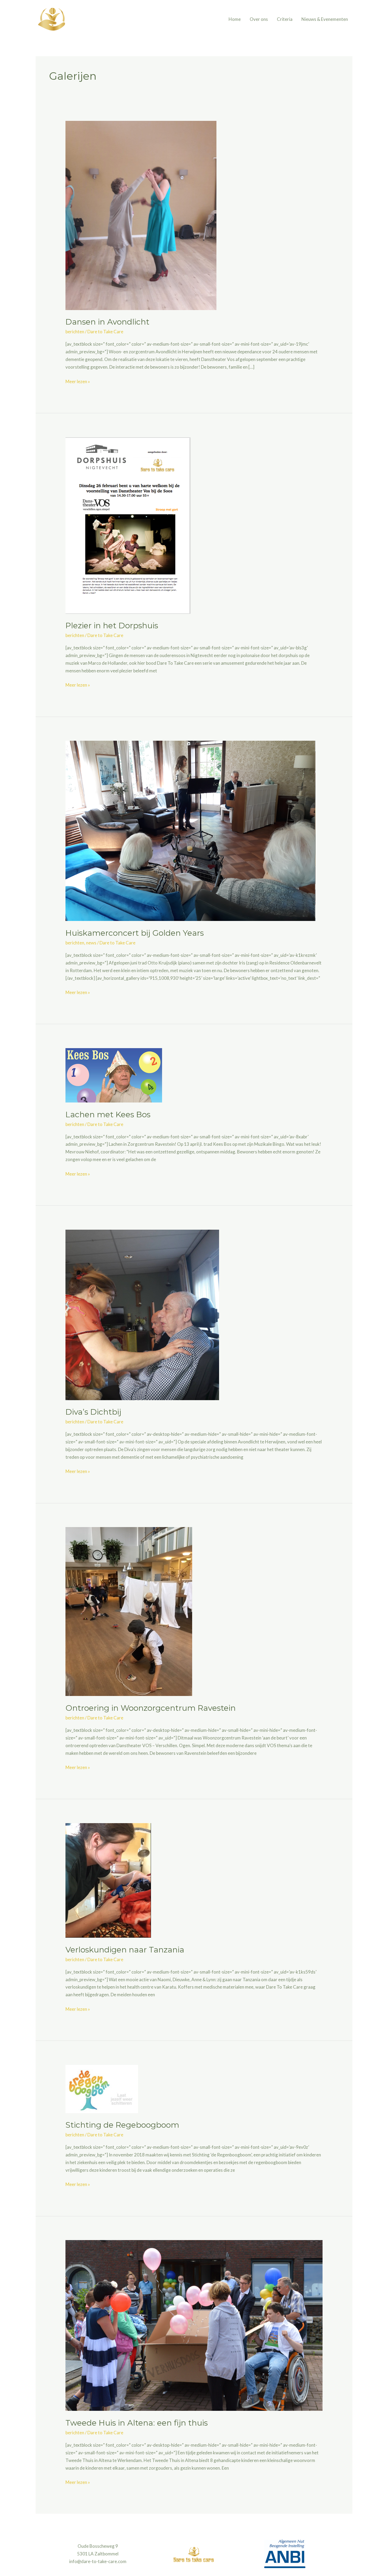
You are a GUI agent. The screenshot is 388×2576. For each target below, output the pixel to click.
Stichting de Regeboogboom (122, 2125)
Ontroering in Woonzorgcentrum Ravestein (151, 1708)
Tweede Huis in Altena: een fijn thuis (137, 2423)
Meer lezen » (78, 381)
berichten (75, 332)
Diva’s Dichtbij (93, 1412)
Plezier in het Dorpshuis (112, 626)
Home (235, 19)
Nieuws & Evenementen (325, 19)
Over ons (259, 19)
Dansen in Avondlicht (107, 322)
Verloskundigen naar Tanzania (125, 1950)
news (91, 943)
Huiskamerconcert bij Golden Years (135, 933)
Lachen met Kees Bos (108, 1114)
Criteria (285, 19)
